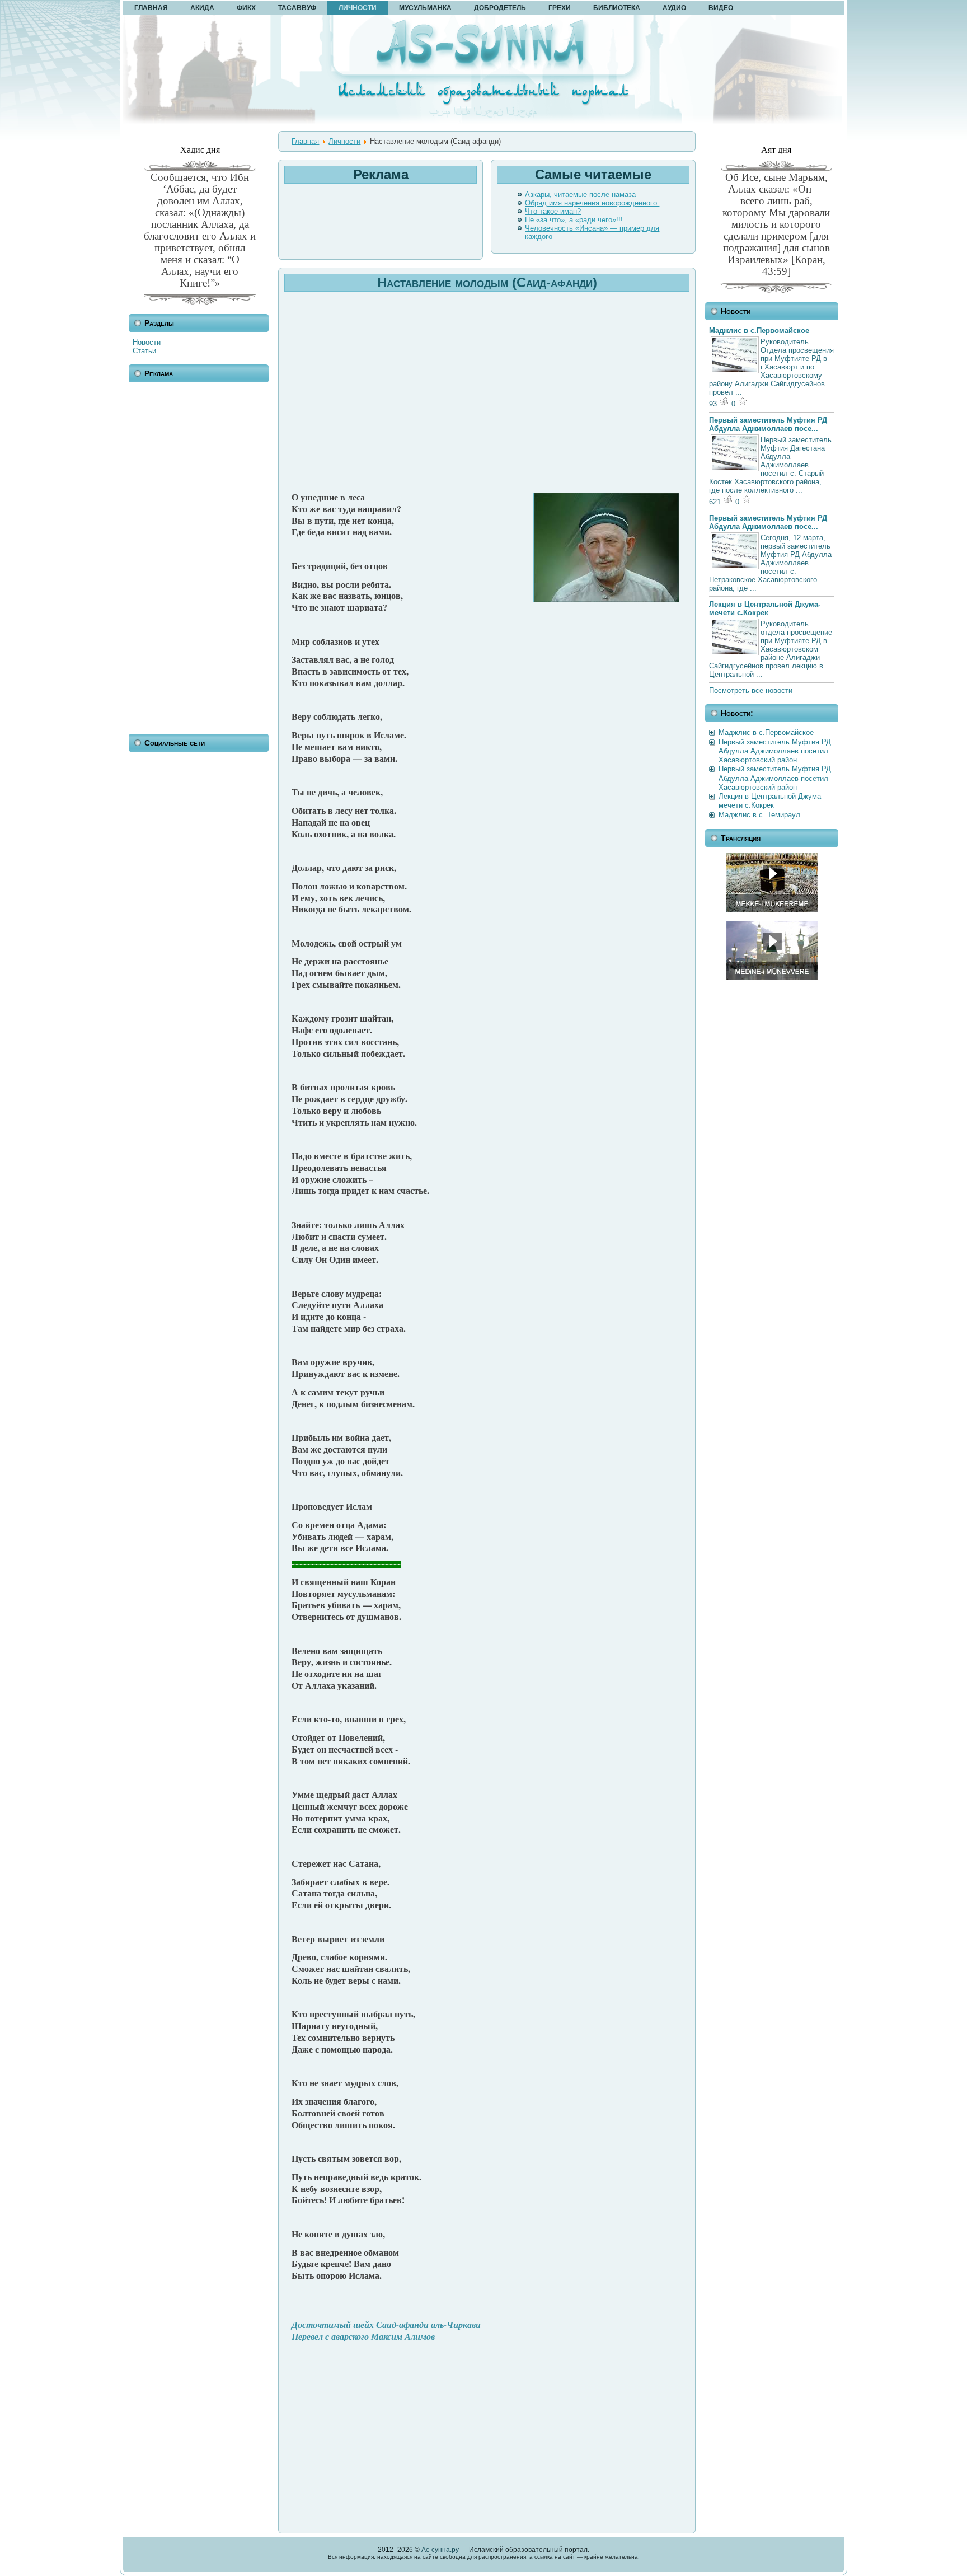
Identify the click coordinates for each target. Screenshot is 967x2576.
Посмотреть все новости (751, 690)
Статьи (144, 351)
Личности (344, 141)
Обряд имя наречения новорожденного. (592, 203)
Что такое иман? (553, 211)
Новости (147, 342)
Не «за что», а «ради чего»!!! (574, 220)
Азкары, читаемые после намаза (580, 195)
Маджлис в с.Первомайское (759, 331)
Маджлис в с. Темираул (759, 815)
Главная (305, 141)
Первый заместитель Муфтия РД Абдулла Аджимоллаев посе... (768, 424)
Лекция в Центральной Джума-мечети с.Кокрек (765, 608)
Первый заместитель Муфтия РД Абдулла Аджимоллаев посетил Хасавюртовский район (775, 751)
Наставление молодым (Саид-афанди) (487, 282)
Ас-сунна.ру (440, 2550)
